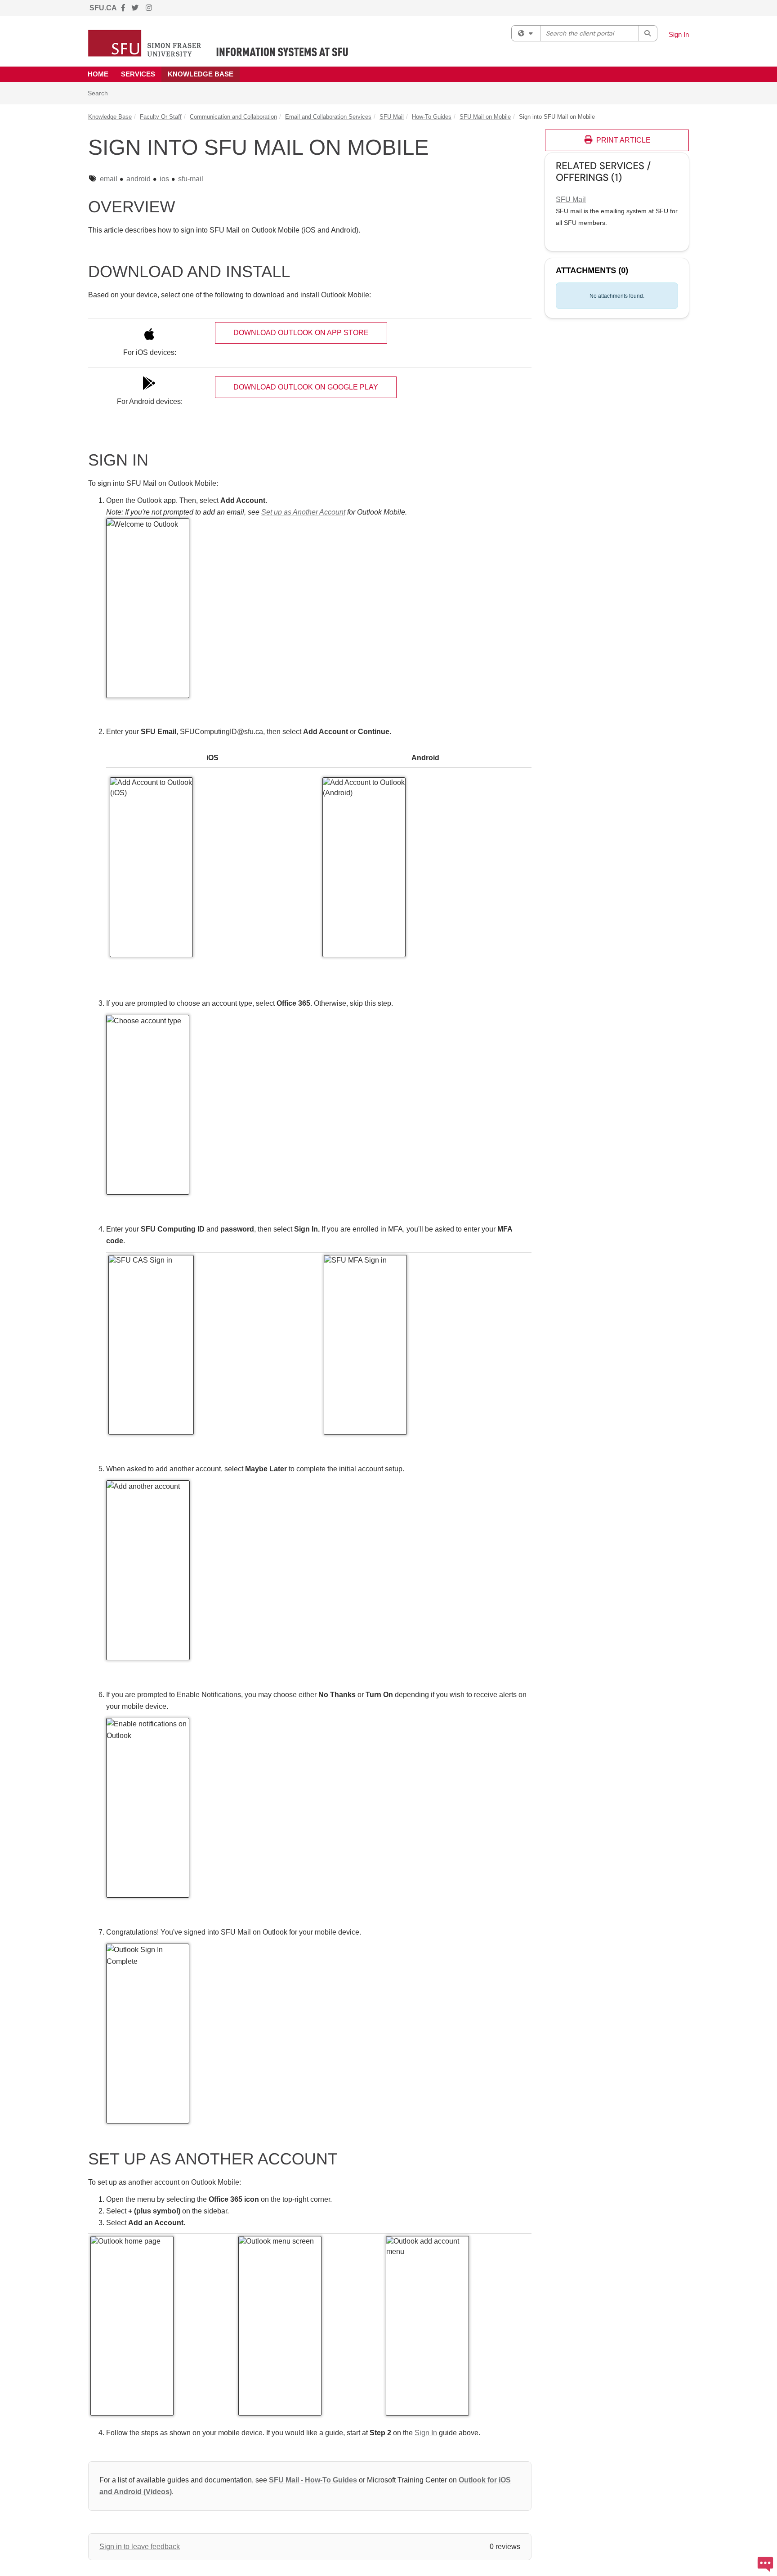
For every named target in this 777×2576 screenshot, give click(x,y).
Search (101, 93)
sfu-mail (191, 179)
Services (138, 74)
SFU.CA (103, 8)
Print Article (623, 140)
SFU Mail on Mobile (485, 117)
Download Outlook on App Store (301, 333)
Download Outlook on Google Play (306, 387)
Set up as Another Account (303, 512)
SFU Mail (392, 117)
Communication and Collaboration (233, 117)
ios (164, 179)
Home (98, 74)
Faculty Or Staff (161, 117)
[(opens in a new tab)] (218, 43)
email (109, 179)
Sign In (679, 34)
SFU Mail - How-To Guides (313, 2480)
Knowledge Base (201, 74)
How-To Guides (432, 117)
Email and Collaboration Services (328, 117)
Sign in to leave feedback (140, 2547)
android (138, 179)
